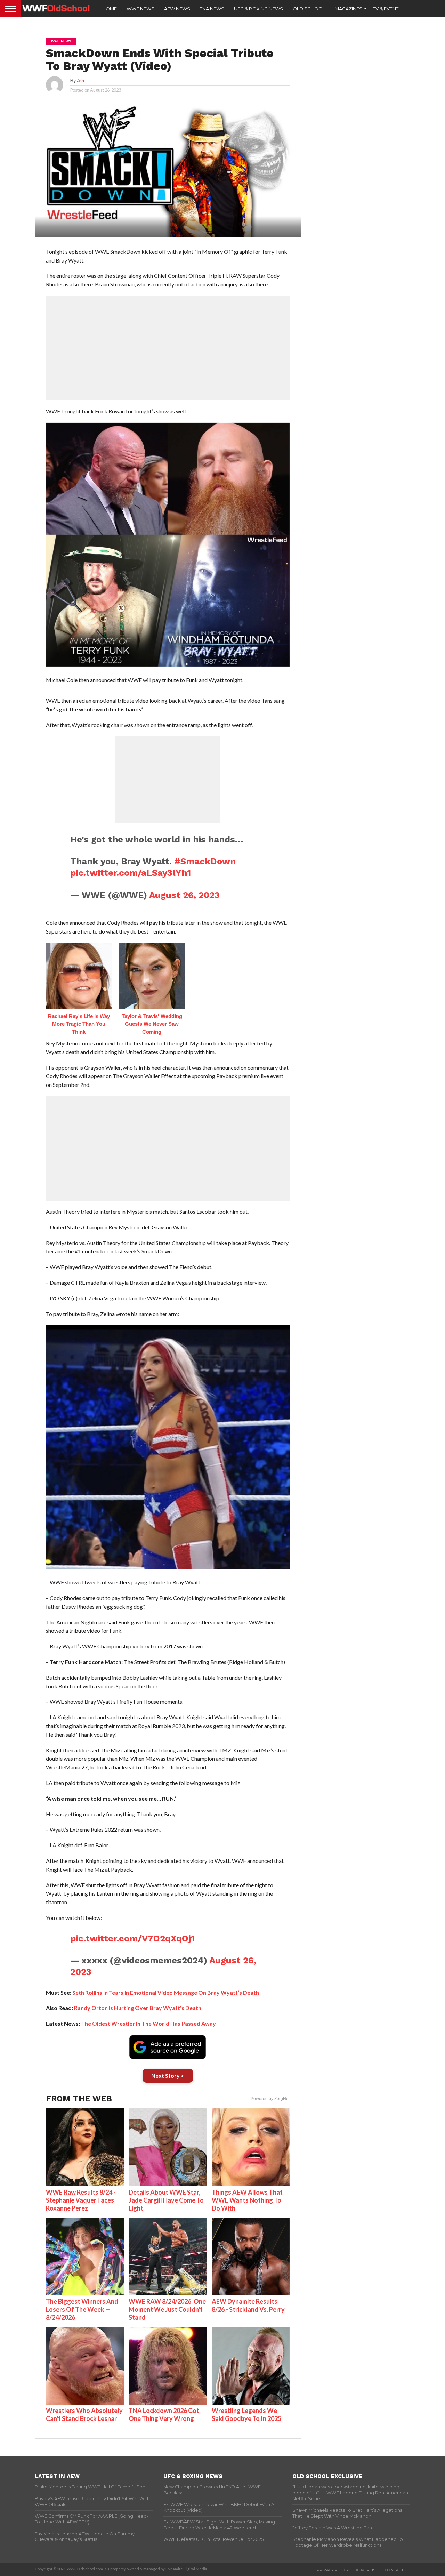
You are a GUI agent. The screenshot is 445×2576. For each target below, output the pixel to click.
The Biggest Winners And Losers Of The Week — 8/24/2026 (82, 2309)
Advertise (367, 2570)
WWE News (140, 9)
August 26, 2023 (184, 895)
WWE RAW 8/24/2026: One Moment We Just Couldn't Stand (167, 2309)
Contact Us (398, 2570)
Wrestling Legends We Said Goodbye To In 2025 (246, 2415)
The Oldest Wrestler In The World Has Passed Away (148, 2023)
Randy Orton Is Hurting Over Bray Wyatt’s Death (138, 2008)
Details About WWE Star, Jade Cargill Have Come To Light (166, 2200)
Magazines (349, 9)
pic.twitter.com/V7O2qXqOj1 (132, 1938)
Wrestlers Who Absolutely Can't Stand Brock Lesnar (84, 2415)
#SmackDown (205, 861)
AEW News (177, 9)
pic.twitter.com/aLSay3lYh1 (131, 873)
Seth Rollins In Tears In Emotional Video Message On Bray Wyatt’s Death (166, 1992)
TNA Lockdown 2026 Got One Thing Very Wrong (164, 2415)
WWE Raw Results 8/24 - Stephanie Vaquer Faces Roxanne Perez (81, 2200)
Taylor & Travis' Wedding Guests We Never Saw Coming (152, 1024)
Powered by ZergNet (270, 2099)
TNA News (212, 9)
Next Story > (168, 2076)
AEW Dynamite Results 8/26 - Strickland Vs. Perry (248, 2305)
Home (110, 9)
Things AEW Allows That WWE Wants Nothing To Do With (247, 2200)
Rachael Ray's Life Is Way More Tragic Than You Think (79, 1024)
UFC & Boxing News (258, 9)
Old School (309, 9)
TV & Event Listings (396, 9)
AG (80, 80)
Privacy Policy (333, 2570)
